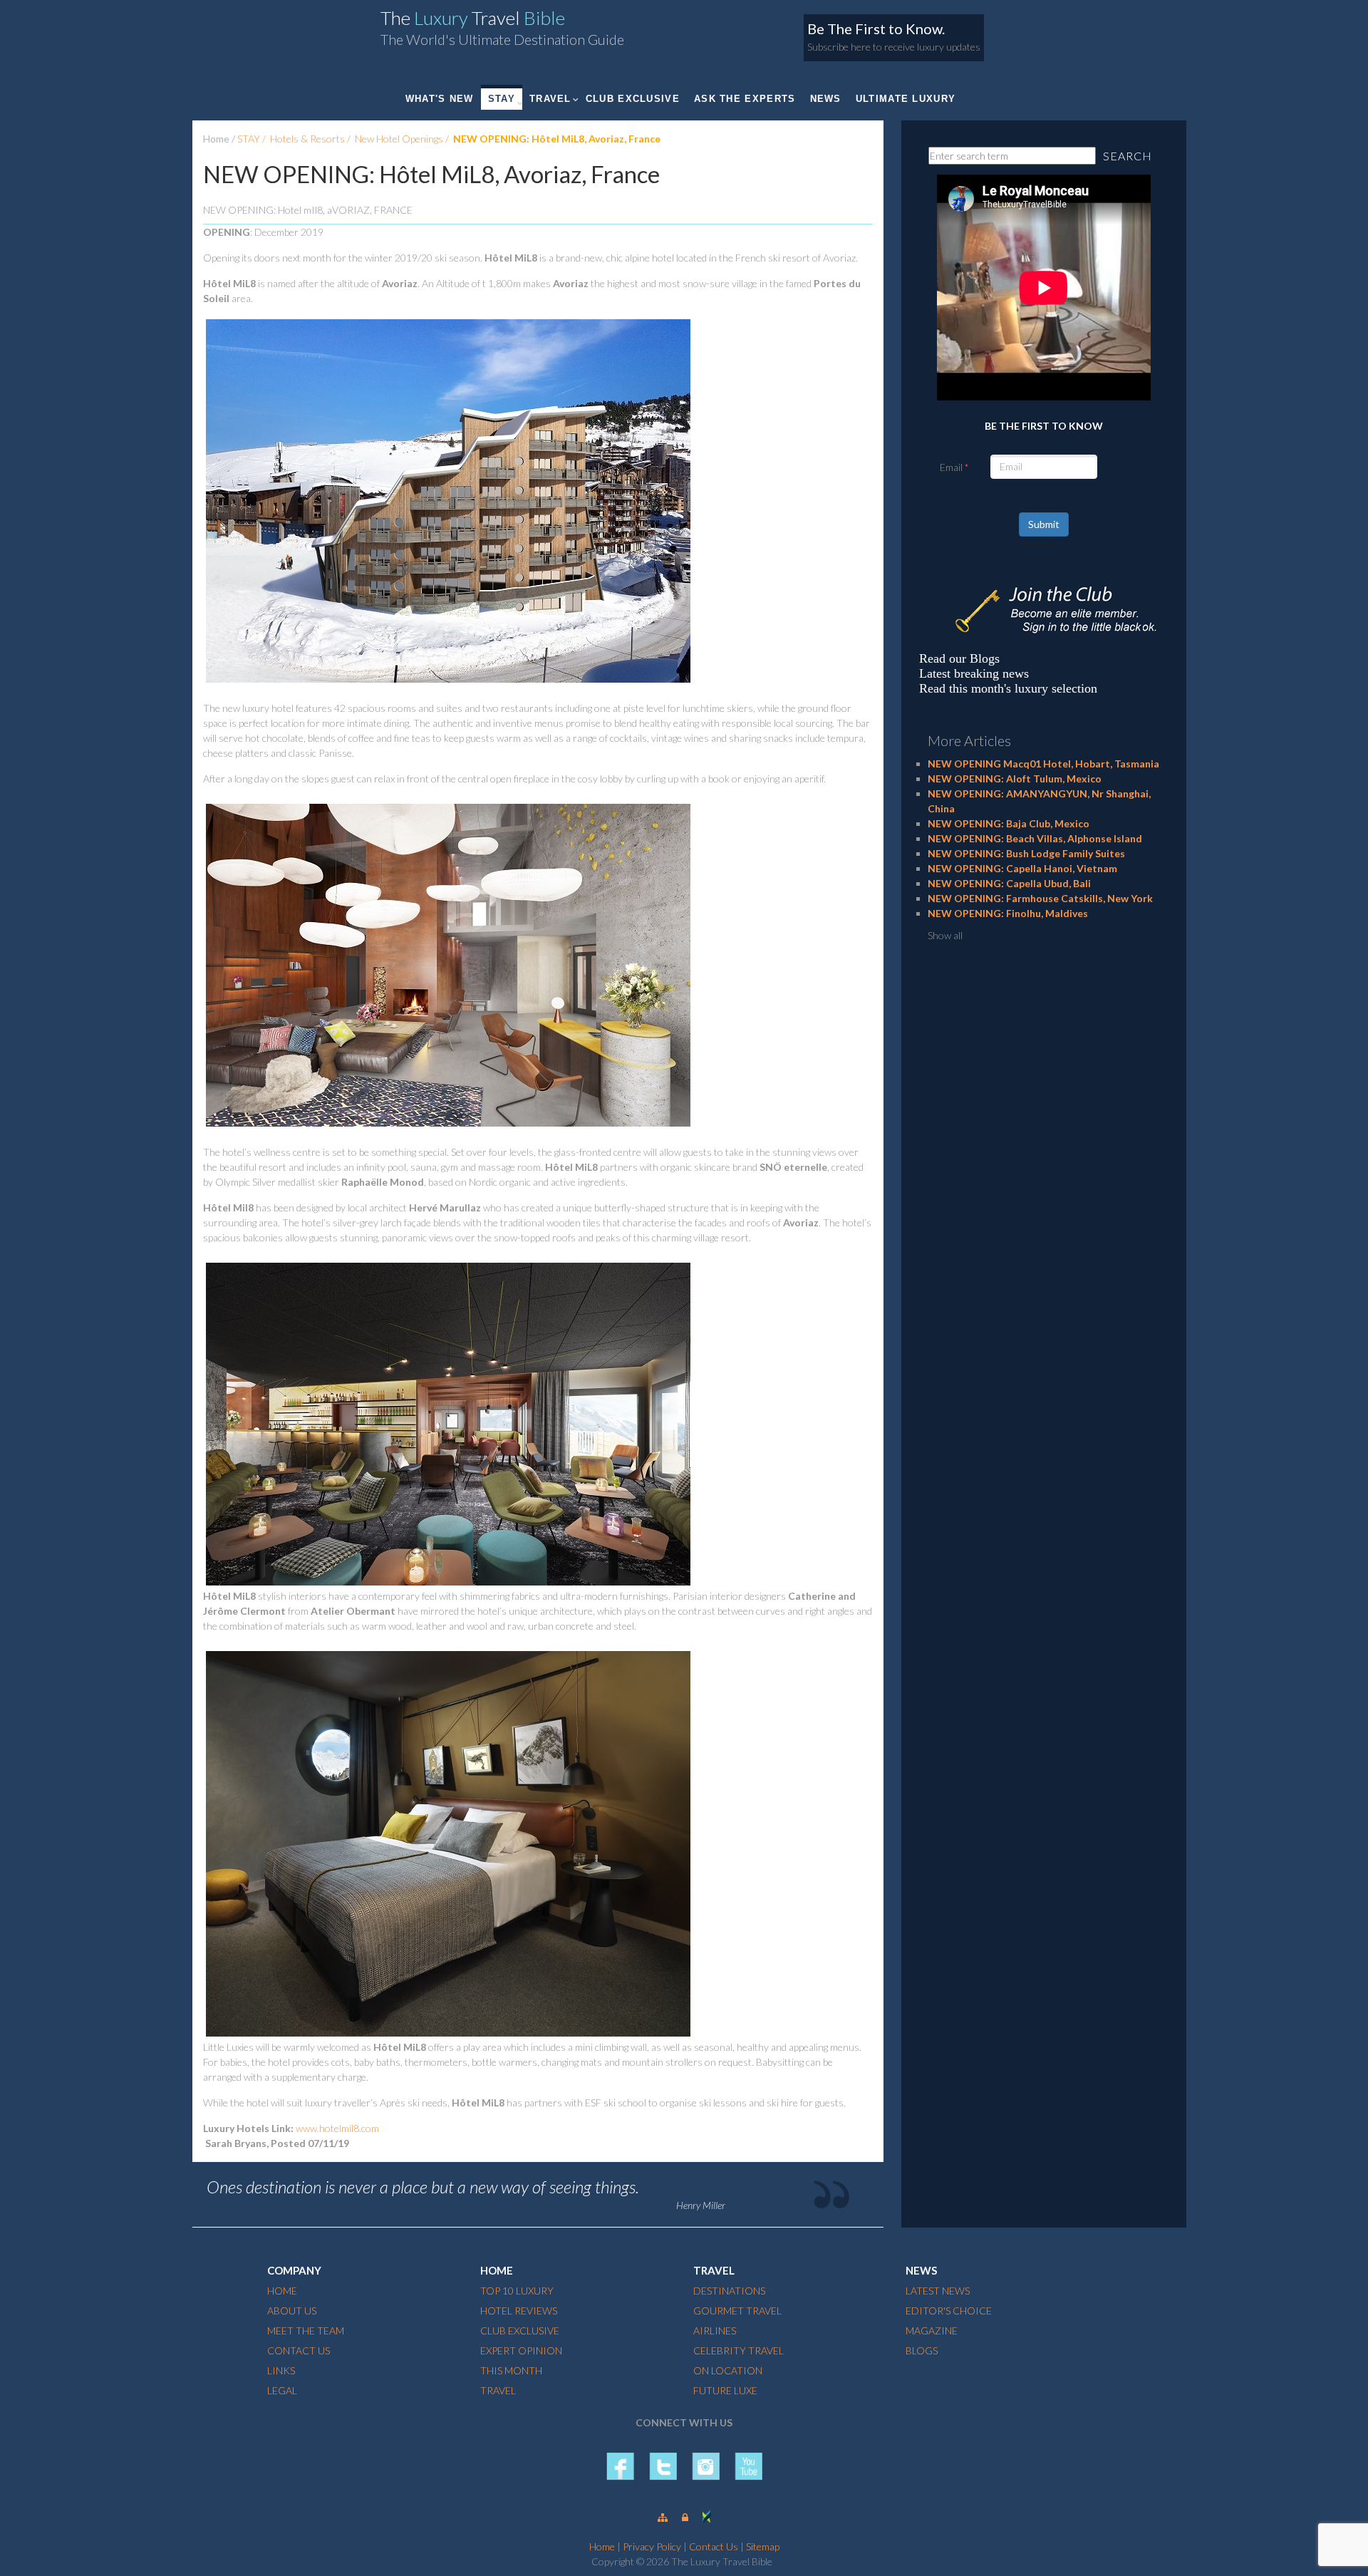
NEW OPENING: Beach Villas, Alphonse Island (1035, 838)
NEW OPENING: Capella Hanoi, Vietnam (1022, 868)
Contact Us (714, 2546)
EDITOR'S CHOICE (949, 2311)
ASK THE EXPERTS (745, 99)
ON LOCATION (728, 2370)
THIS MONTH (511, 2370)
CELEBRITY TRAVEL (739, 2350)
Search (1128, 156)
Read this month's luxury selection (1008, 688)
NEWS (826, 99)
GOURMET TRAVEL (737, 2311)
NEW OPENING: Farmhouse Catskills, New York (1040, 898)
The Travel (473, 18)
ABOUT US (292, 2311)
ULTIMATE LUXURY (906, 99)
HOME (282, 2291)
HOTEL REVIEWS (519, 2311)
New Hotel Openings (399, 139)
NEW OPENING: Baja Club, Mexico (1009, 823)
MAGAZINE (932, 2331)
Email (951, 467)
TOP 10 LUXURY (517, 2291)
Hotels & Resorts (307, 139)
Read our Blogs (959, 658)
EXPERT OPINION (521, 2350)
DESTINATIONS (729, 2291)
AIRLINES (715, 2331)
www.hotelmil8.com (337, 2128)
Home (216, 139)
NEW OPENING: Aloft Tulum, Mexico (1015, 779)
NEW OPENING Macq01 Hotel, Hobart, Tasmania (1043, 764)
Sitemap (763, 2546)
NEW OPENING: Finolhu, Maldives (1008, 913)
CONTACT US (299, 2350)
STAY (502, 99)
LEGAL (282, 2390)
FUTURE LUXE (725, 2390)
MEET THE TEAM (306, 2331)
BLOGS (922, 2350)
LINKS (281, 2370)
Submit (1044, 524)
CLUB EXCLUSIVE (633, 99)
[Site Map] (663, 2517)
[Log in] (685, 2517)
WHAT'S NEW (440, 99)
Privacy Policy (652, 2546)
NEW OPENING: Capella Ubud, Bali (1009, 883)
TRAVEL (550, 99)
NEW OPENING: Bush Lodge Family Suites (1026, 853)
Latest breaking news (974, 673)
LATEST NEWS (938, 2291)
